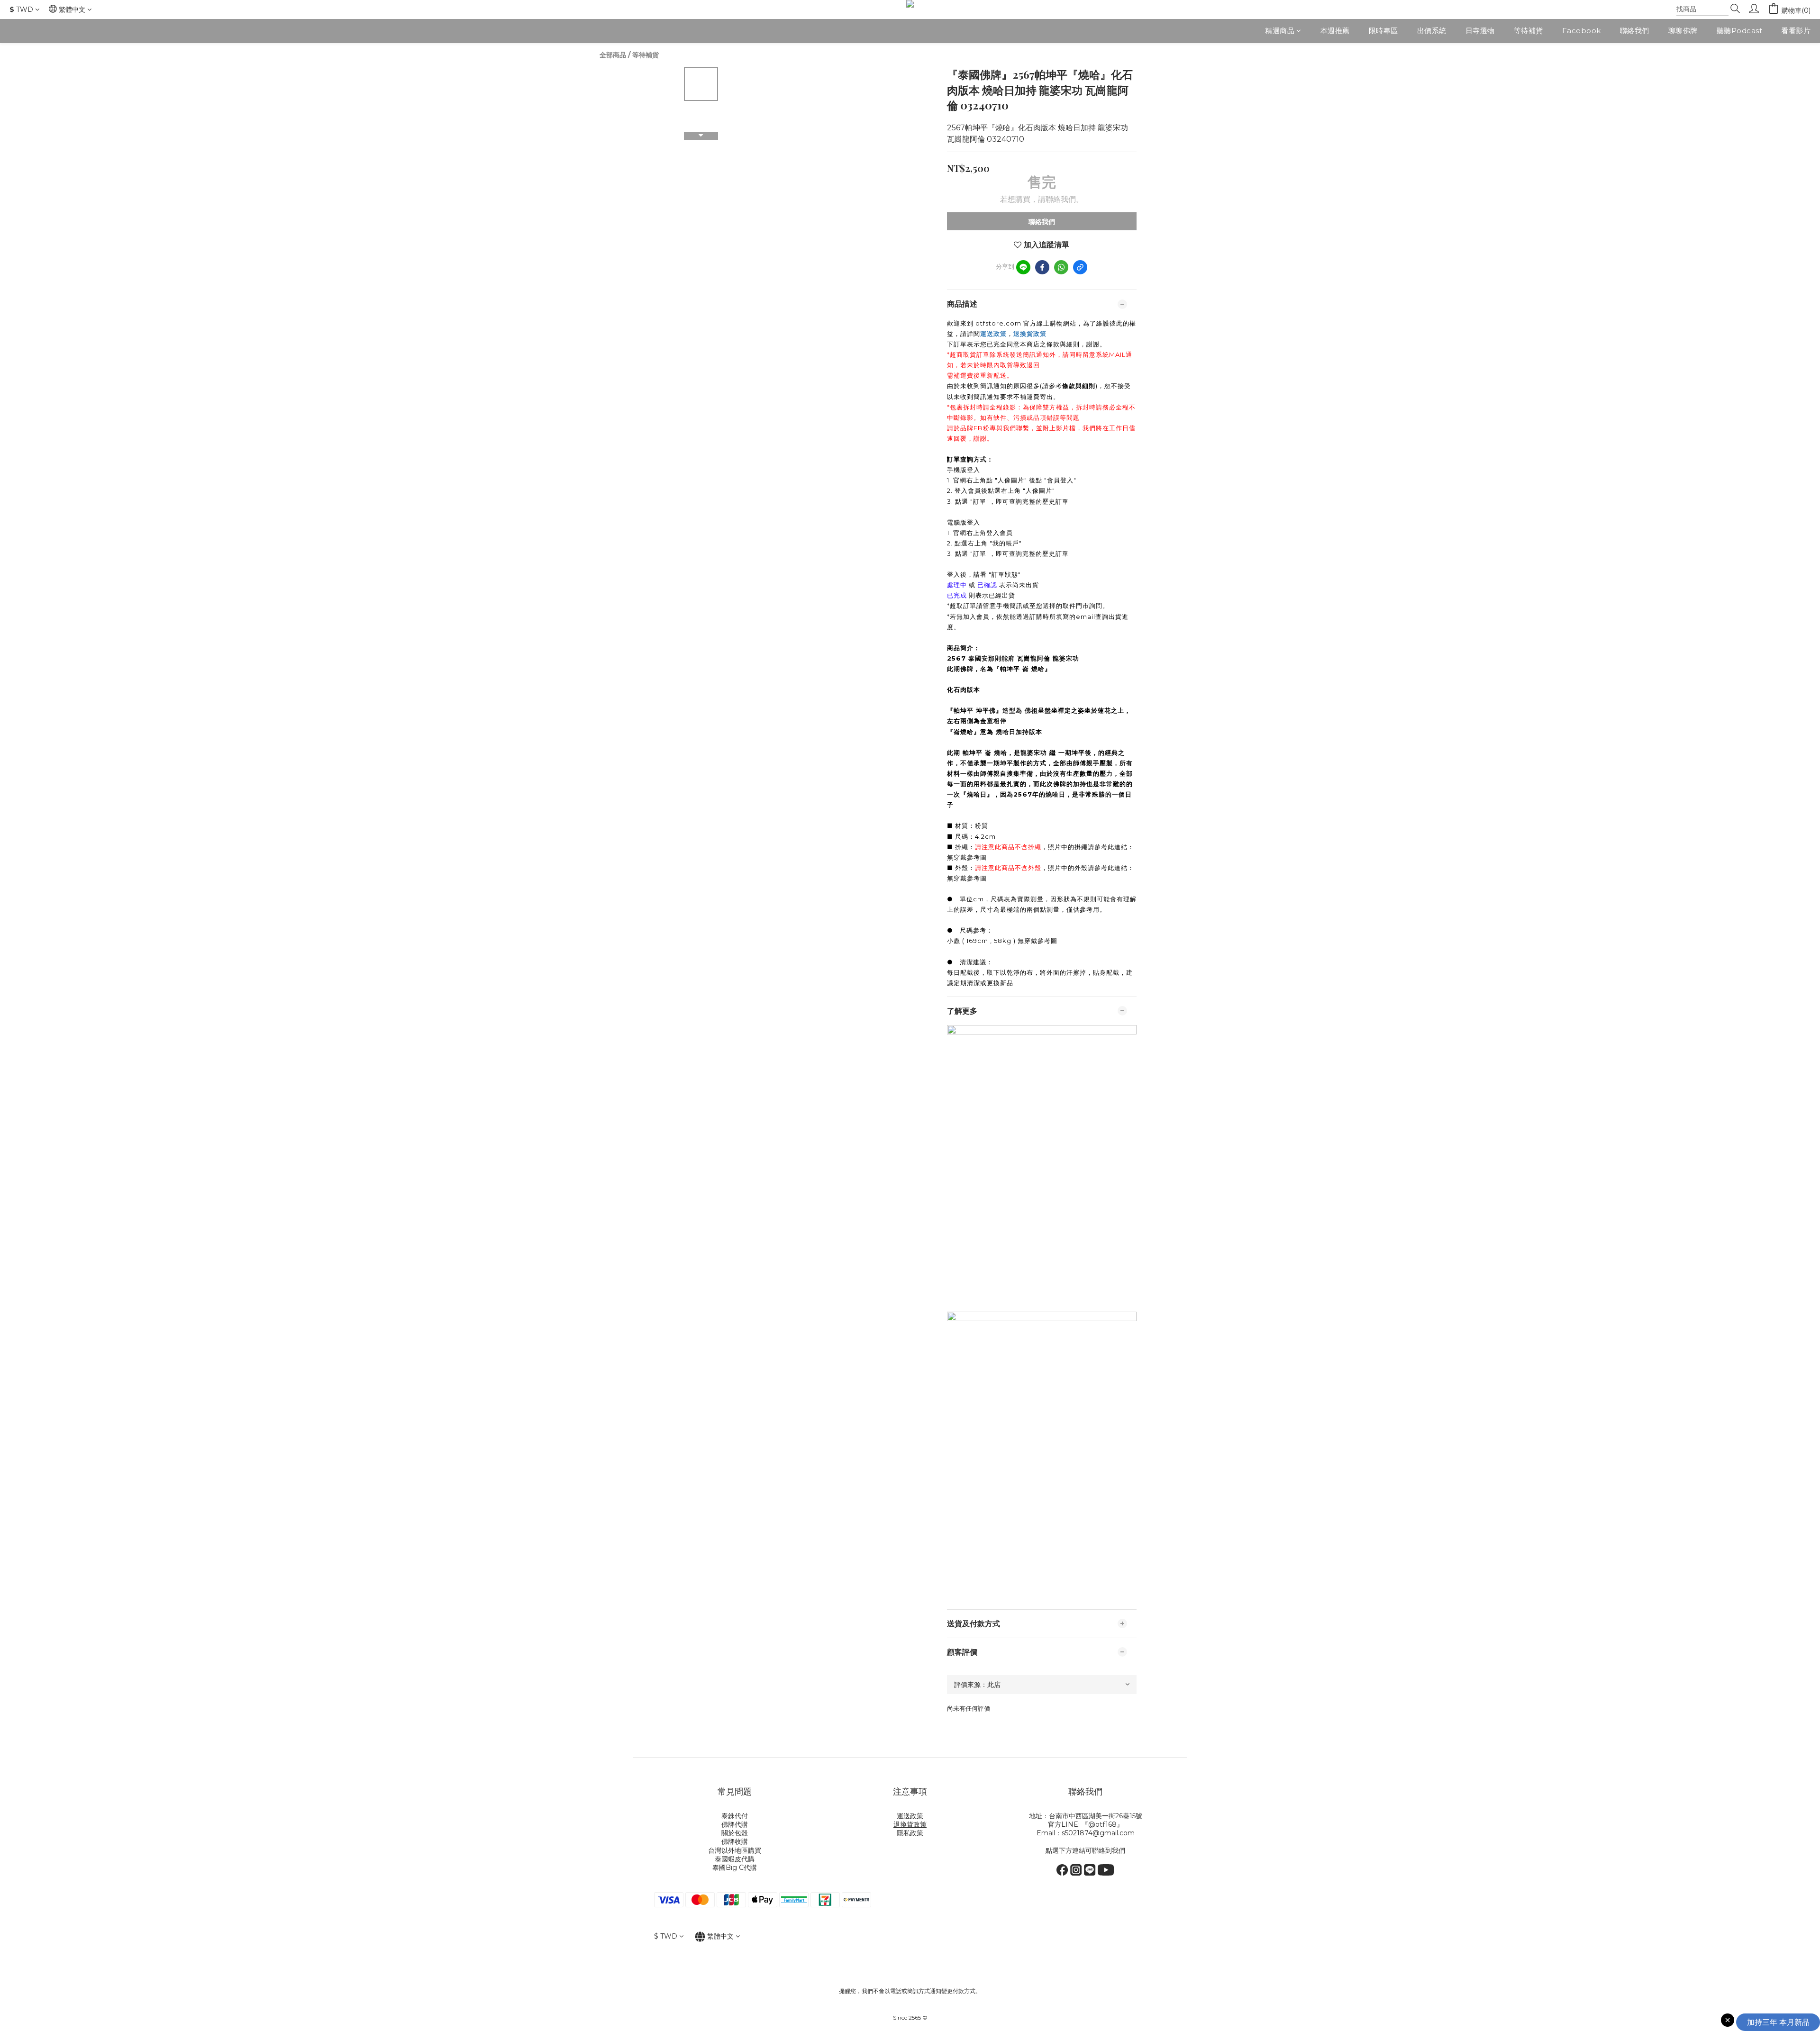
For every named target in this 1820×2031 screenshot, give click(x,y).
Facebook (1582, 31)
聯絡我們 (1635, 31)
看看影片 (1796, 31)
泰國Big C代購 (735, 1868)
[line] (1023, 267)
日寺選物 (1480, 31)
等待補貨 (1529, 31)
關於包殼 (735, 1833)
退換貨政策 (1030, 334)
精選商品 (1280, 31)
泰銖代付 (735, 1816)
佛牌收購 (735, 1841)
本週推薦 (1335, 31)
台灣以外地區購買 (735, 1850)
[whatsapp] (1061, 267)
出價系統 (1432, 31)
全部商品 (613, 55)
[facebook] (1042, 267)
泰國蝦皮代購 (735, 1859)
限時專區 (1383, 31)
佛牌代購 (735, 1824)
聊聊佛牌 (1683, 31)
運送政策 (993, 334)
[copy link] (1080, 267)
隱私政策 (910, 1833)
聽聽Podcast (1740, 31)
